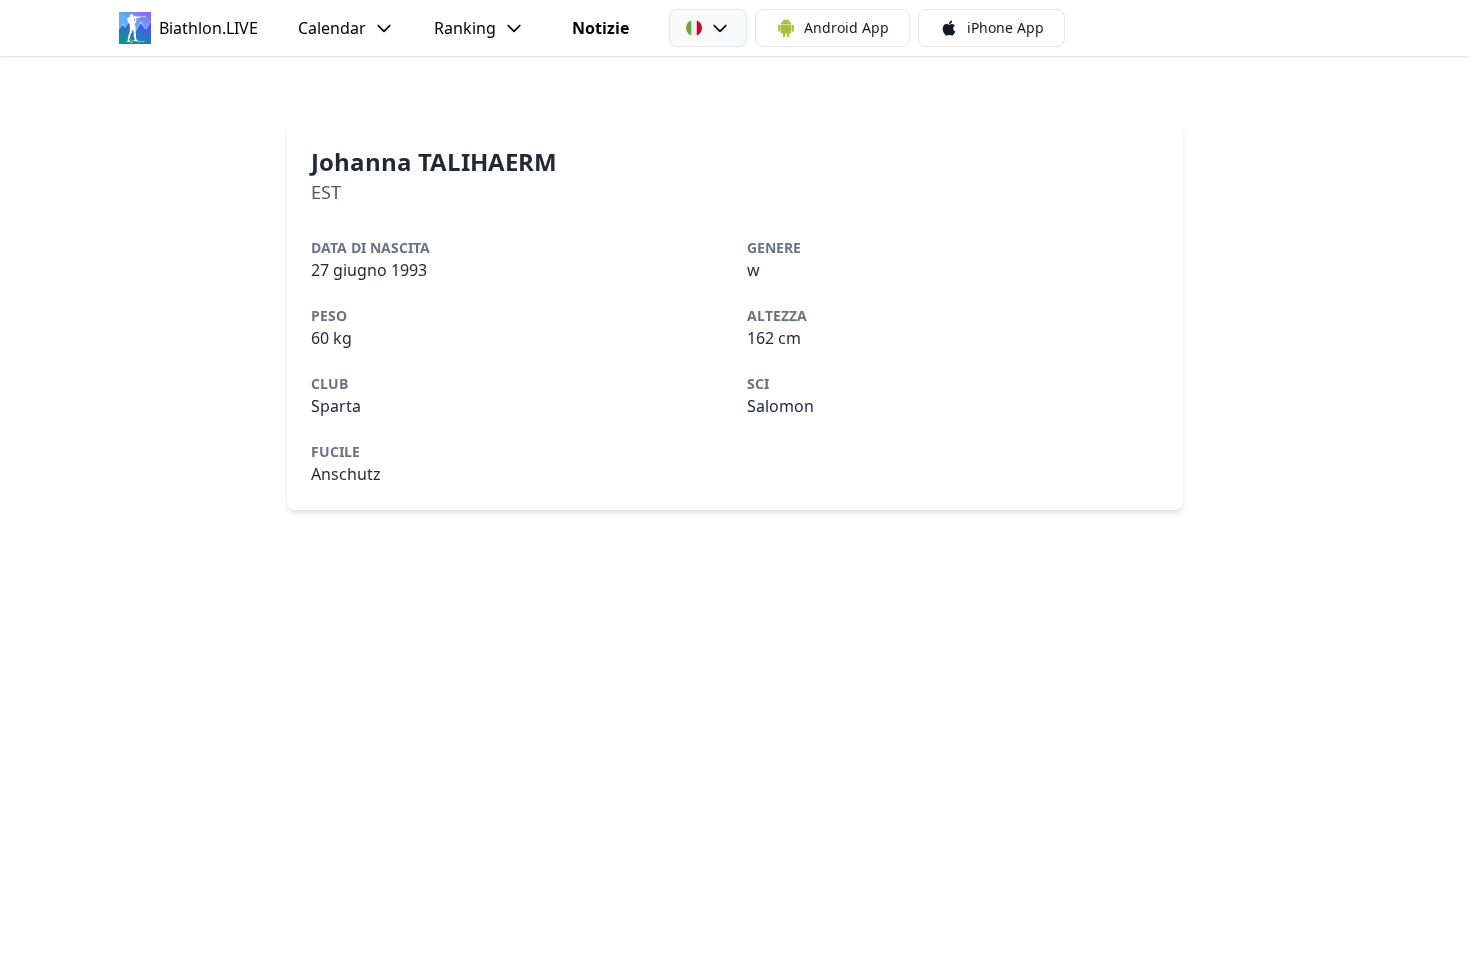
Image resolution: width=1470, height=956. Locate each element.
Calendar (332, 28)
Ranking (465, 28)
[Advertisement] (735, 89)
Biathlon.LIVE (208, 28)
